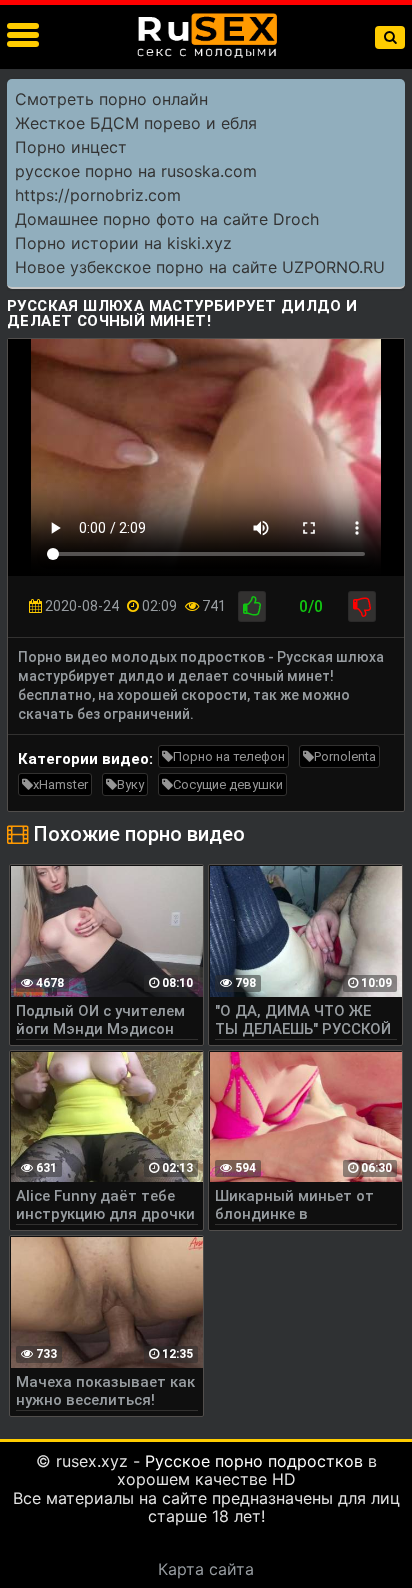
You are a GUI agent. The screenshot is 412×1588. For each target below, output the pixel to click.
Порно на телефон (229, 756)
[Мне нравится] (252, 606)
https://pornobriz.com (98, 195)
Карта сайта (206, 1569)
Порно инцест (71, 147)
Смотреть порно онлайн (111, 99)
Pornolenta (345, 756)
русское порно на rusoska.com (136, 171)
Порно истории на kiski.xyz (123, 243)
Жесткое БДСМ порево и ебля (136, 123)
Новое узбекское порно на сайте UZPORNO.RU (200, 267)
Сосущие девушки (228, 784)
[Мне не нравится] (362, 606)
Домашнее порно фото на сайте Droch (167, 219)
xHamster (60, 784)
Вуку (130, 784)
